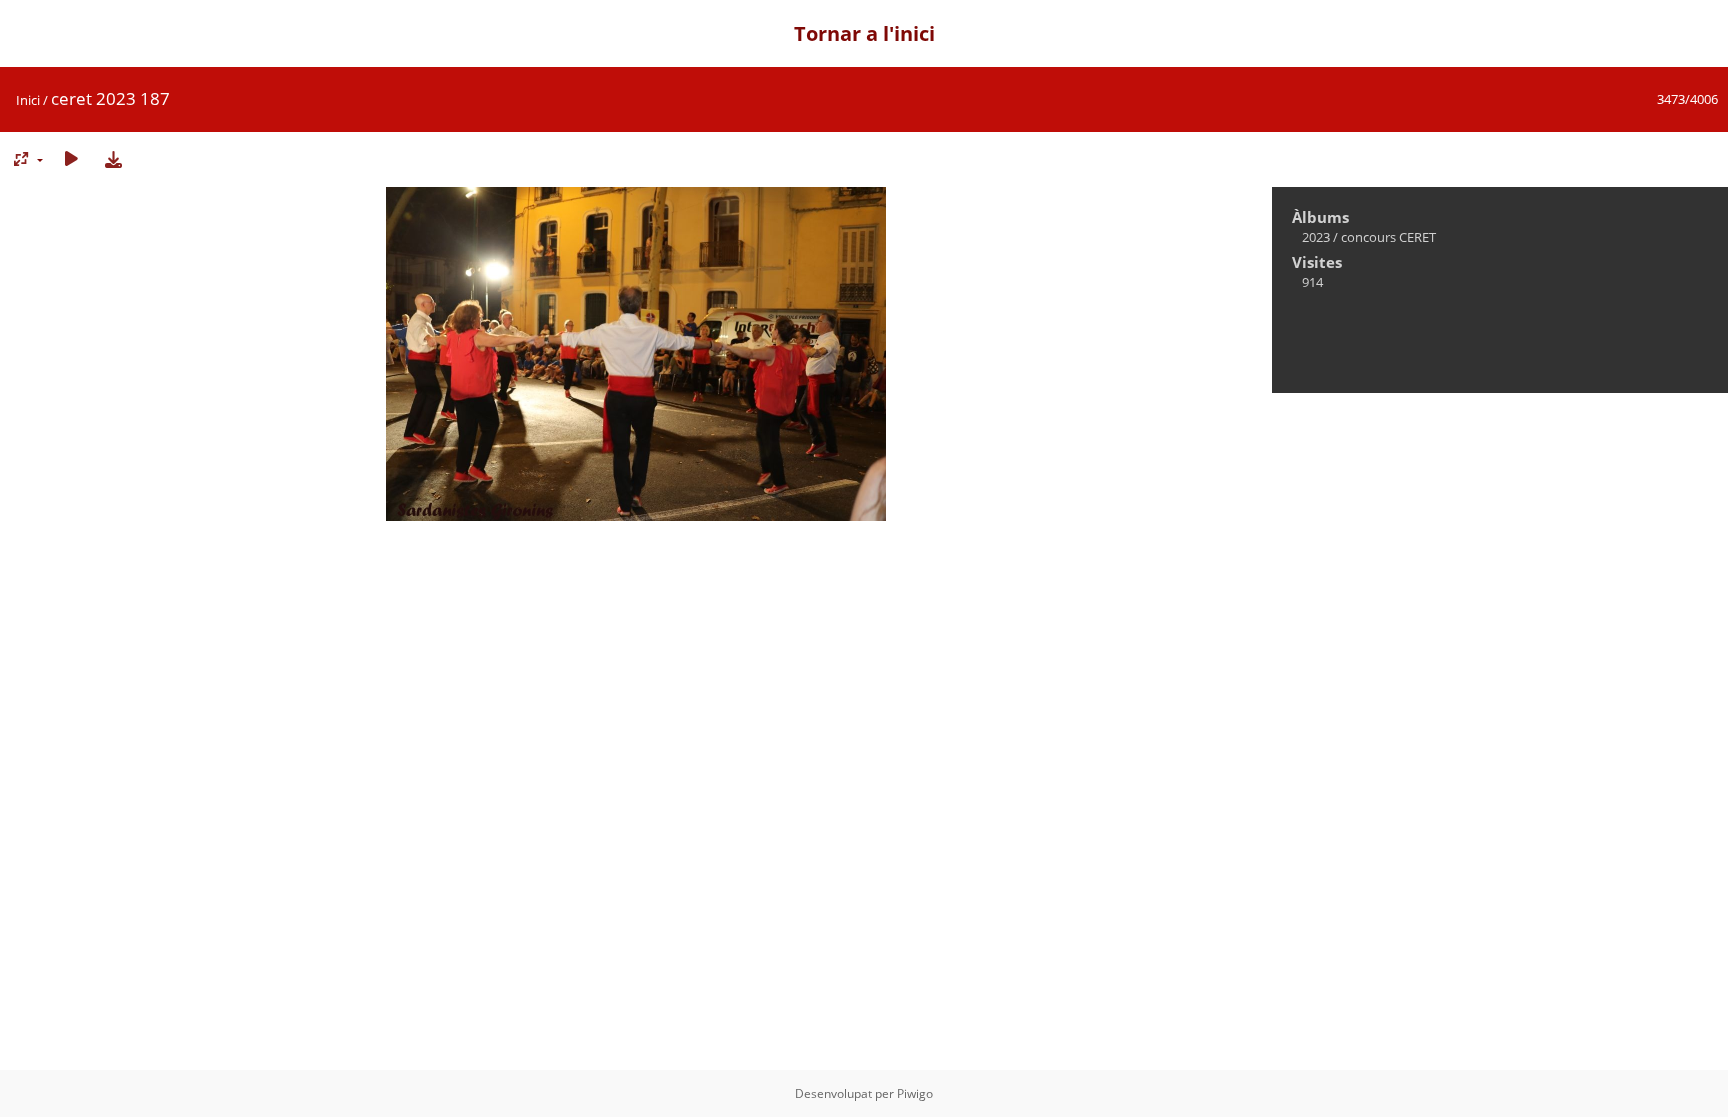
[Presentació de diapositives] (71, 158)
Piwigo (915, 1093)
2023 (1316, 237)
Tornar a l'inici (864, 33)
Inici (28, 100)
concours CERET (1388, 237)
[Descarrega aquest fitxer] (113, 158)
